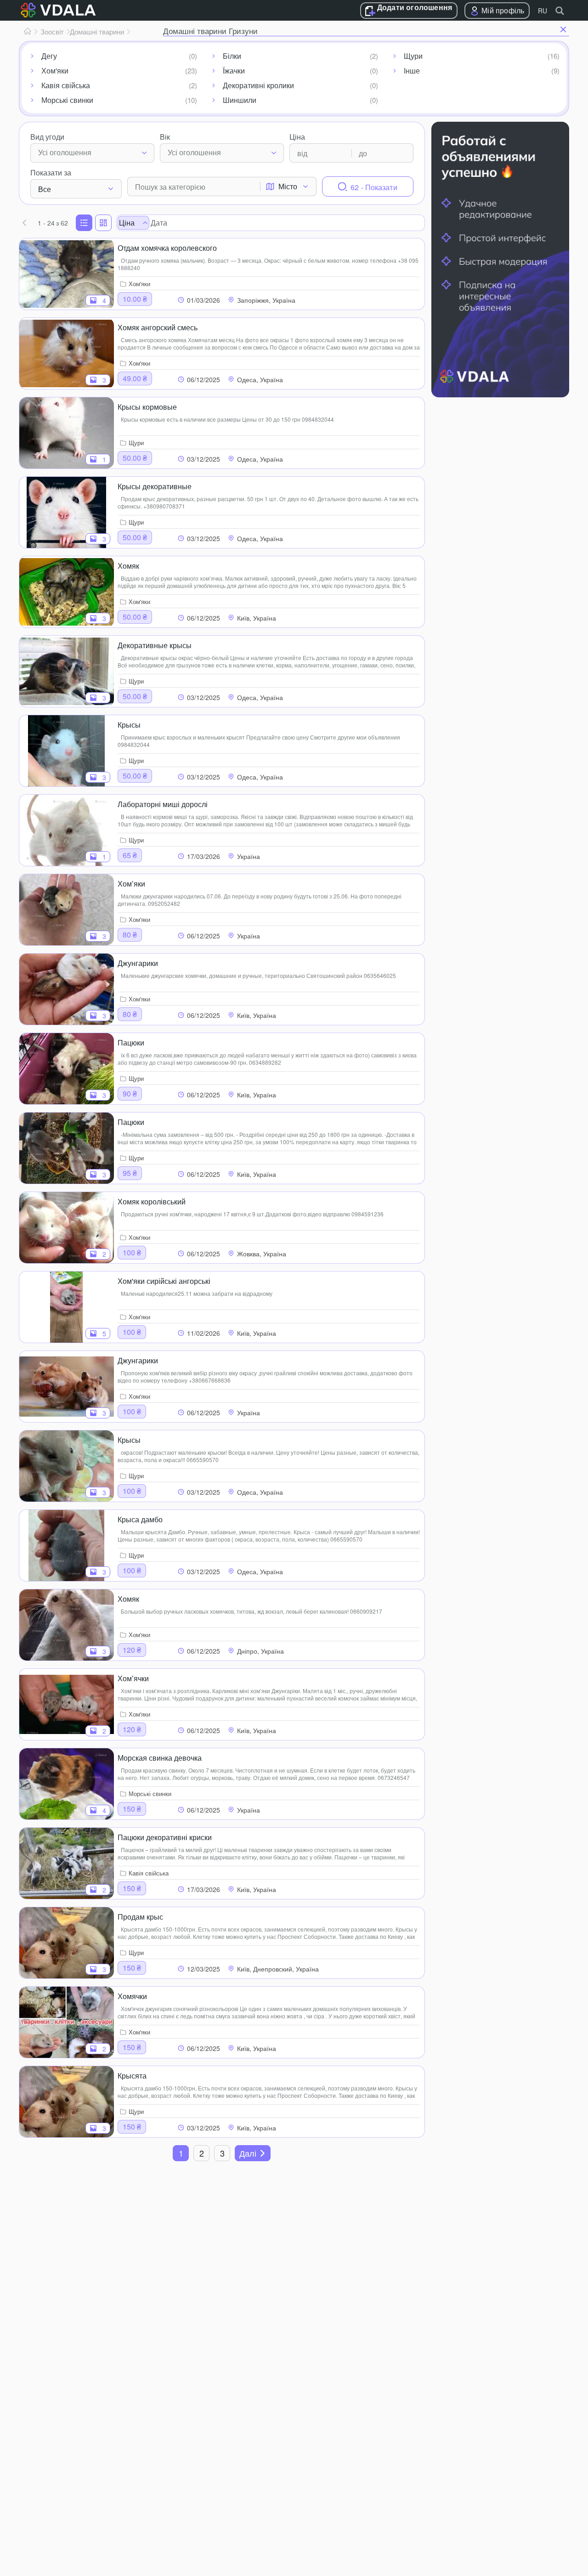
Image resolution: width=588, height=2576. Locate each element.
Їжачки (234, 71)
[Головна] (28, 32)
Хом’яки (131, 884)
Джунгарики (138, 963)
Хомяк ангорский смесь (158, 327)
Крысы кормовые (147, 407)
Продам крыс (140, 1917)
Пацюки (131, 1042)
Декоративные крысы (155, 645)
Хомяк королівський (152, 1201)
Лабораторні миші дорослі (163, 804)
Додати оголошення (415, 8)
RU (543, 11)
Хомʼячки (133, 1678)
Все (45, 189)
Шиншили (240, 100)
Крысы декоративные (155, 486)
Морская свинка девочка (160, 1758)
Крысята (132, 2076)
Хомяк (128, 566)
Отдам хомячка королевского (167, 248)
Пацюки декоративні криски (165, 1837)
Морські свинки (67, 100)
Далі (248, 2153)
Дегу (49, 56)
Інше (412, 71)
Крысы (129, 725)
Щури (413, 56)
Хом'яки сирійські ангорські (164, 1281)
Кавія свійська (66, 85)
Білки (232, 56)
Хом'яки (55, 71)
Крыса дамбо (140, 1519)
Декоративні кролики (258, 85)
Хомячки (132, 1996)
